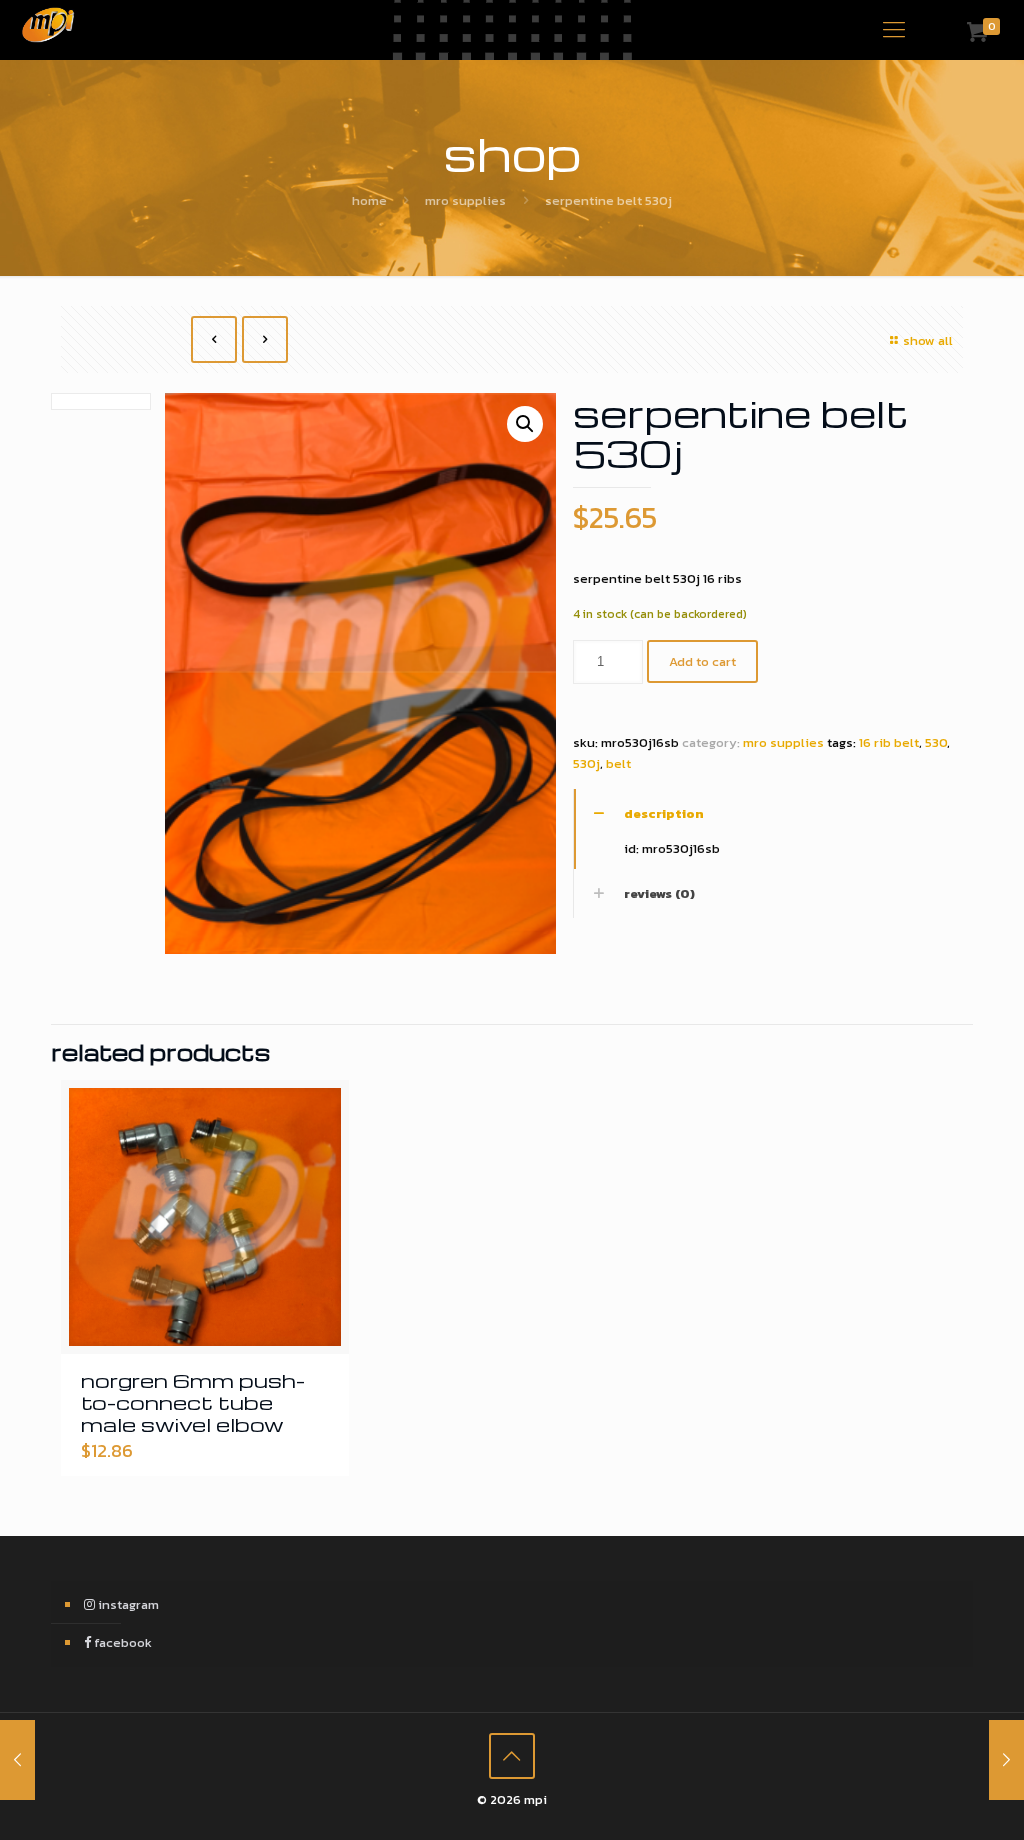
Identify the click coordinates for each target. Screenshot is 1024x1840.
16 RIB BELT (889, 742)
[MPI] (48, 30)
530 (936, 742)
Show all (928, 340)
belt (618, 763)
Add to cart (702, 661)
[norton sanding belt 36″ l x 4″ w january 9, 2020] (1006, 1760)
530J (586, 763)
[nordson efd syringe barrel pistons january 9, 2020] (17, 1760)
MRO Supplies (465, 200)
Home (369, 200)
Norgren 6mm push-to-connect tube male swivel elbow (193, 1402)
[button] (525, 424)
